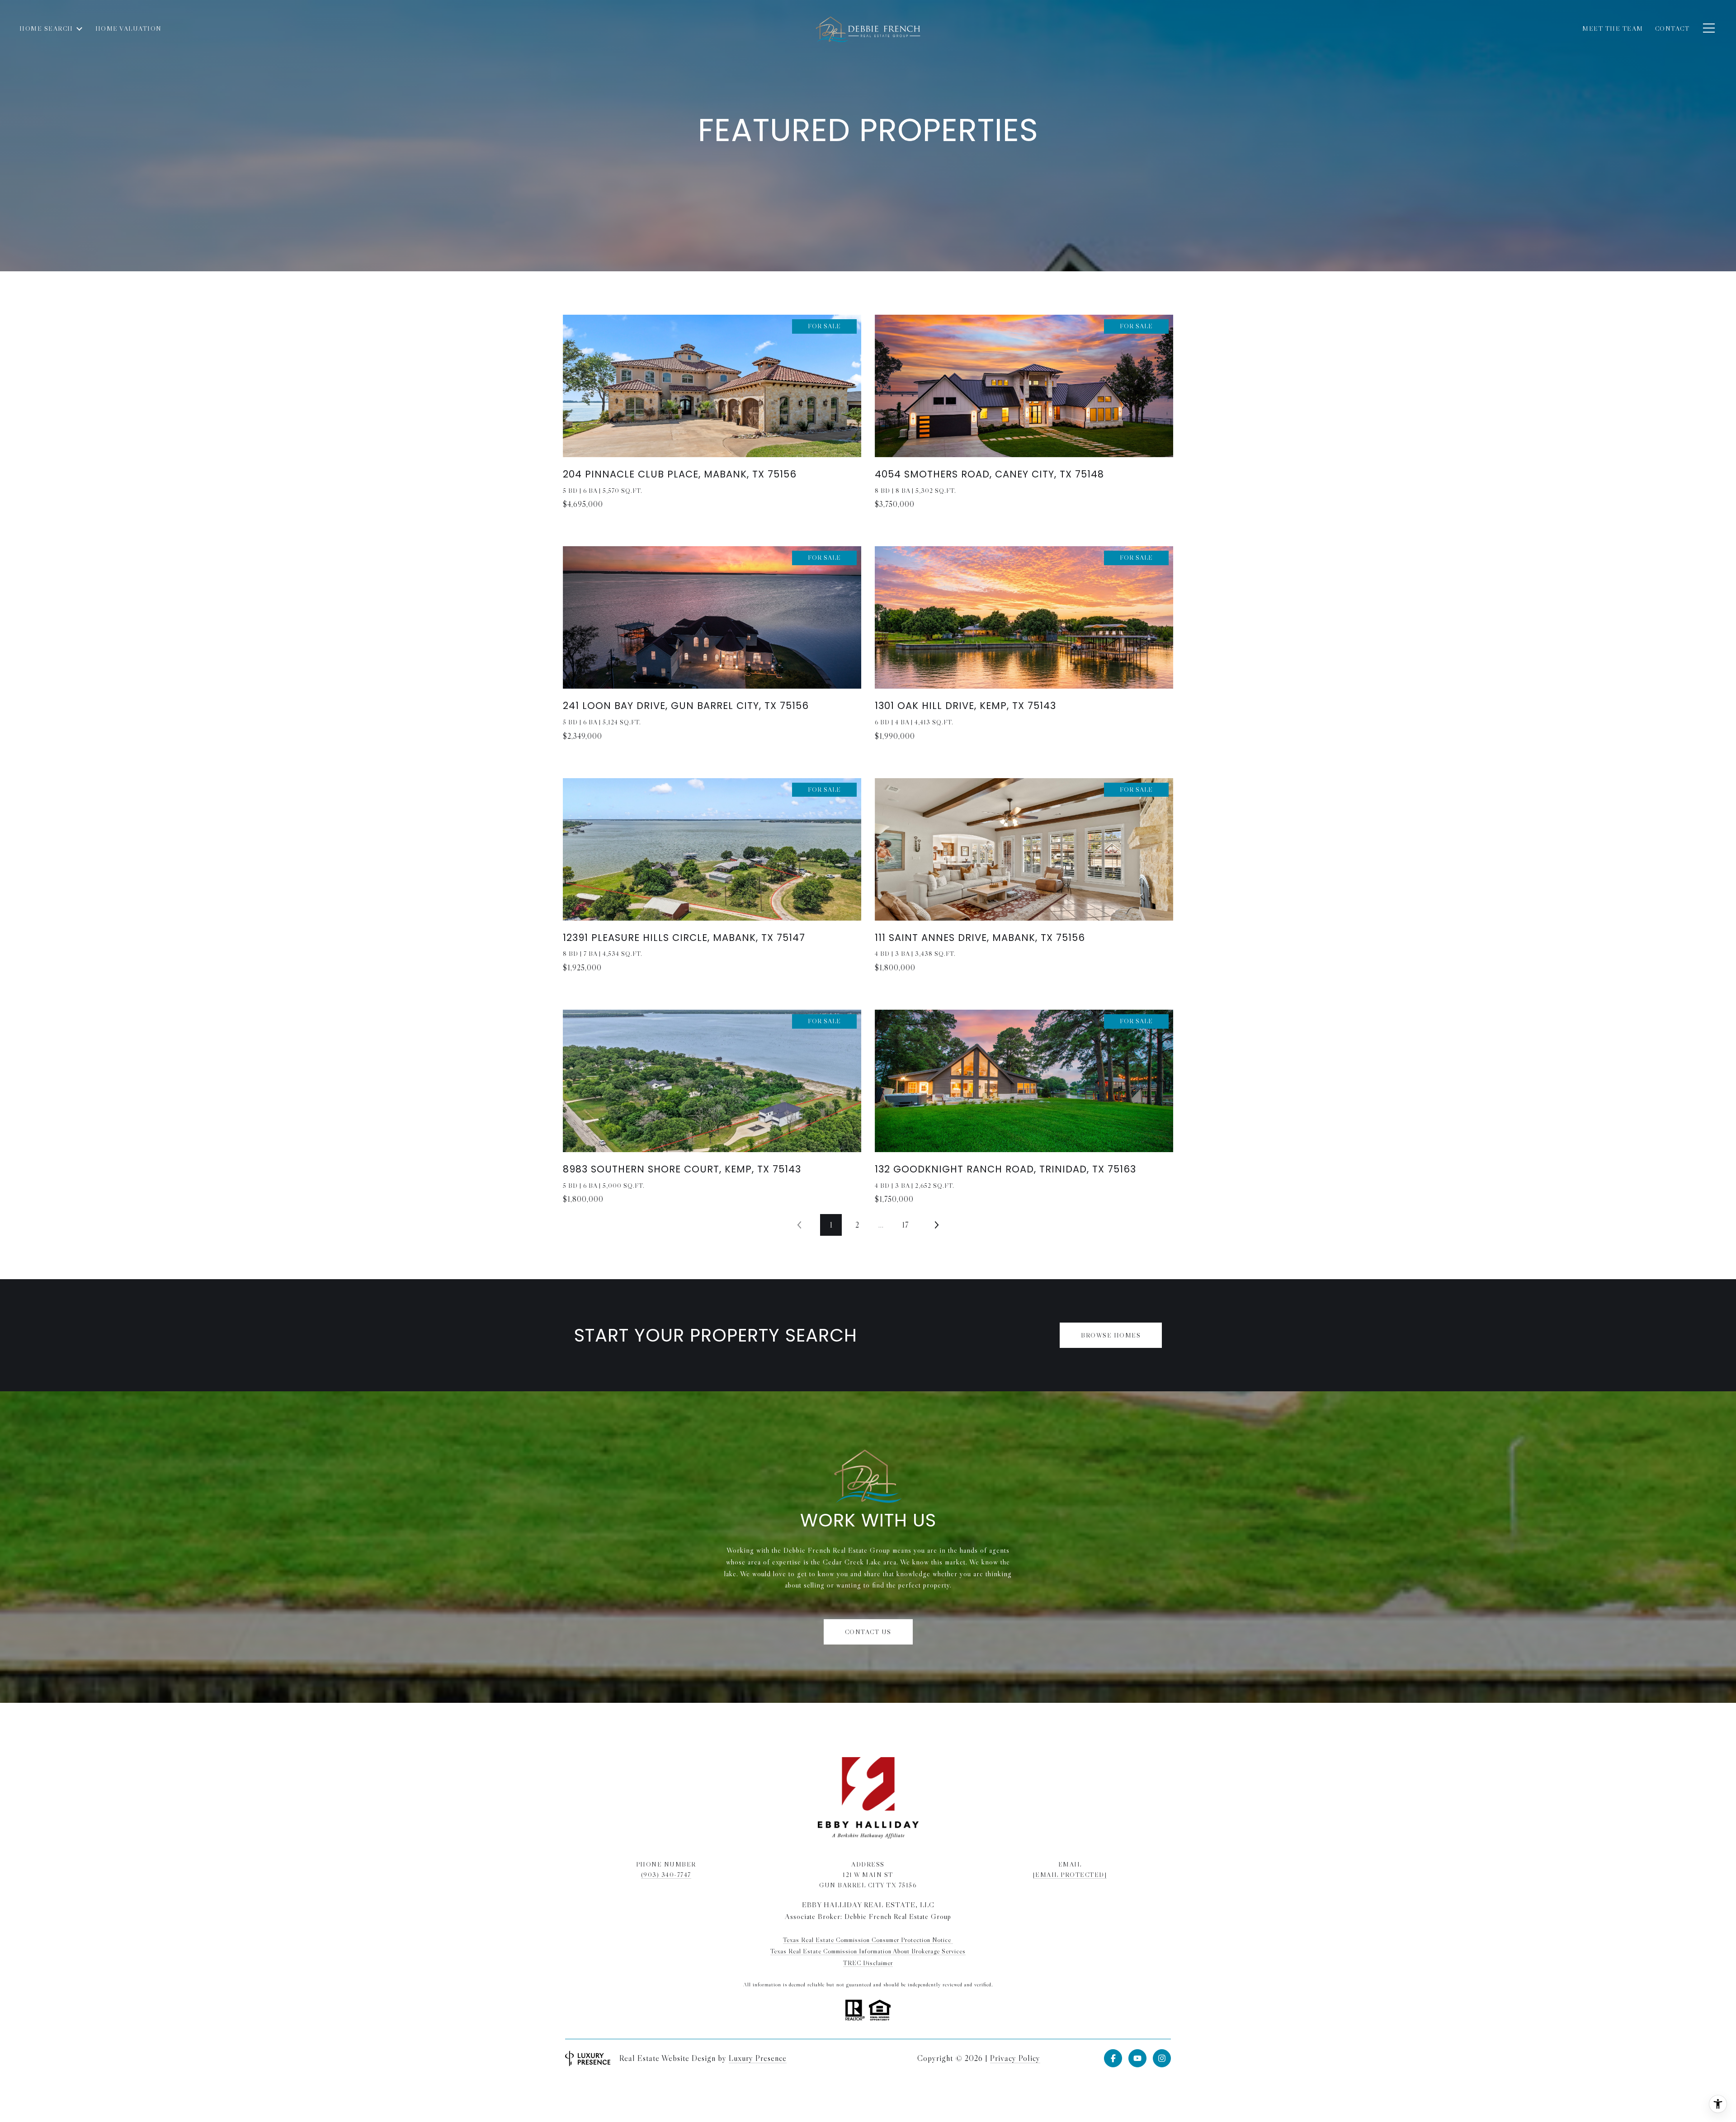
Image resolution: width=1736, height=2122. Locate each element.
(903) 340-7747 (666, 1875)
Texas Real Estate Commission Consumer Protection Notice (868, 1940)
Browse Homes (1111, 1335)
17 (905, 1225)
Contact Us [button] (868, 1632)
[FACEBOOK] (1113, 2058)
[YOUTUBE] (1137, 2058)
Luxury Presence (758, 2058)
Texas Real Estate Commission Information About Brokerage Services (868, 1951)
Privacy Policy (1015, 2058)
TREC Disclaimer (868, 1963)
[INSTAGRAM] (1162, 2058)
